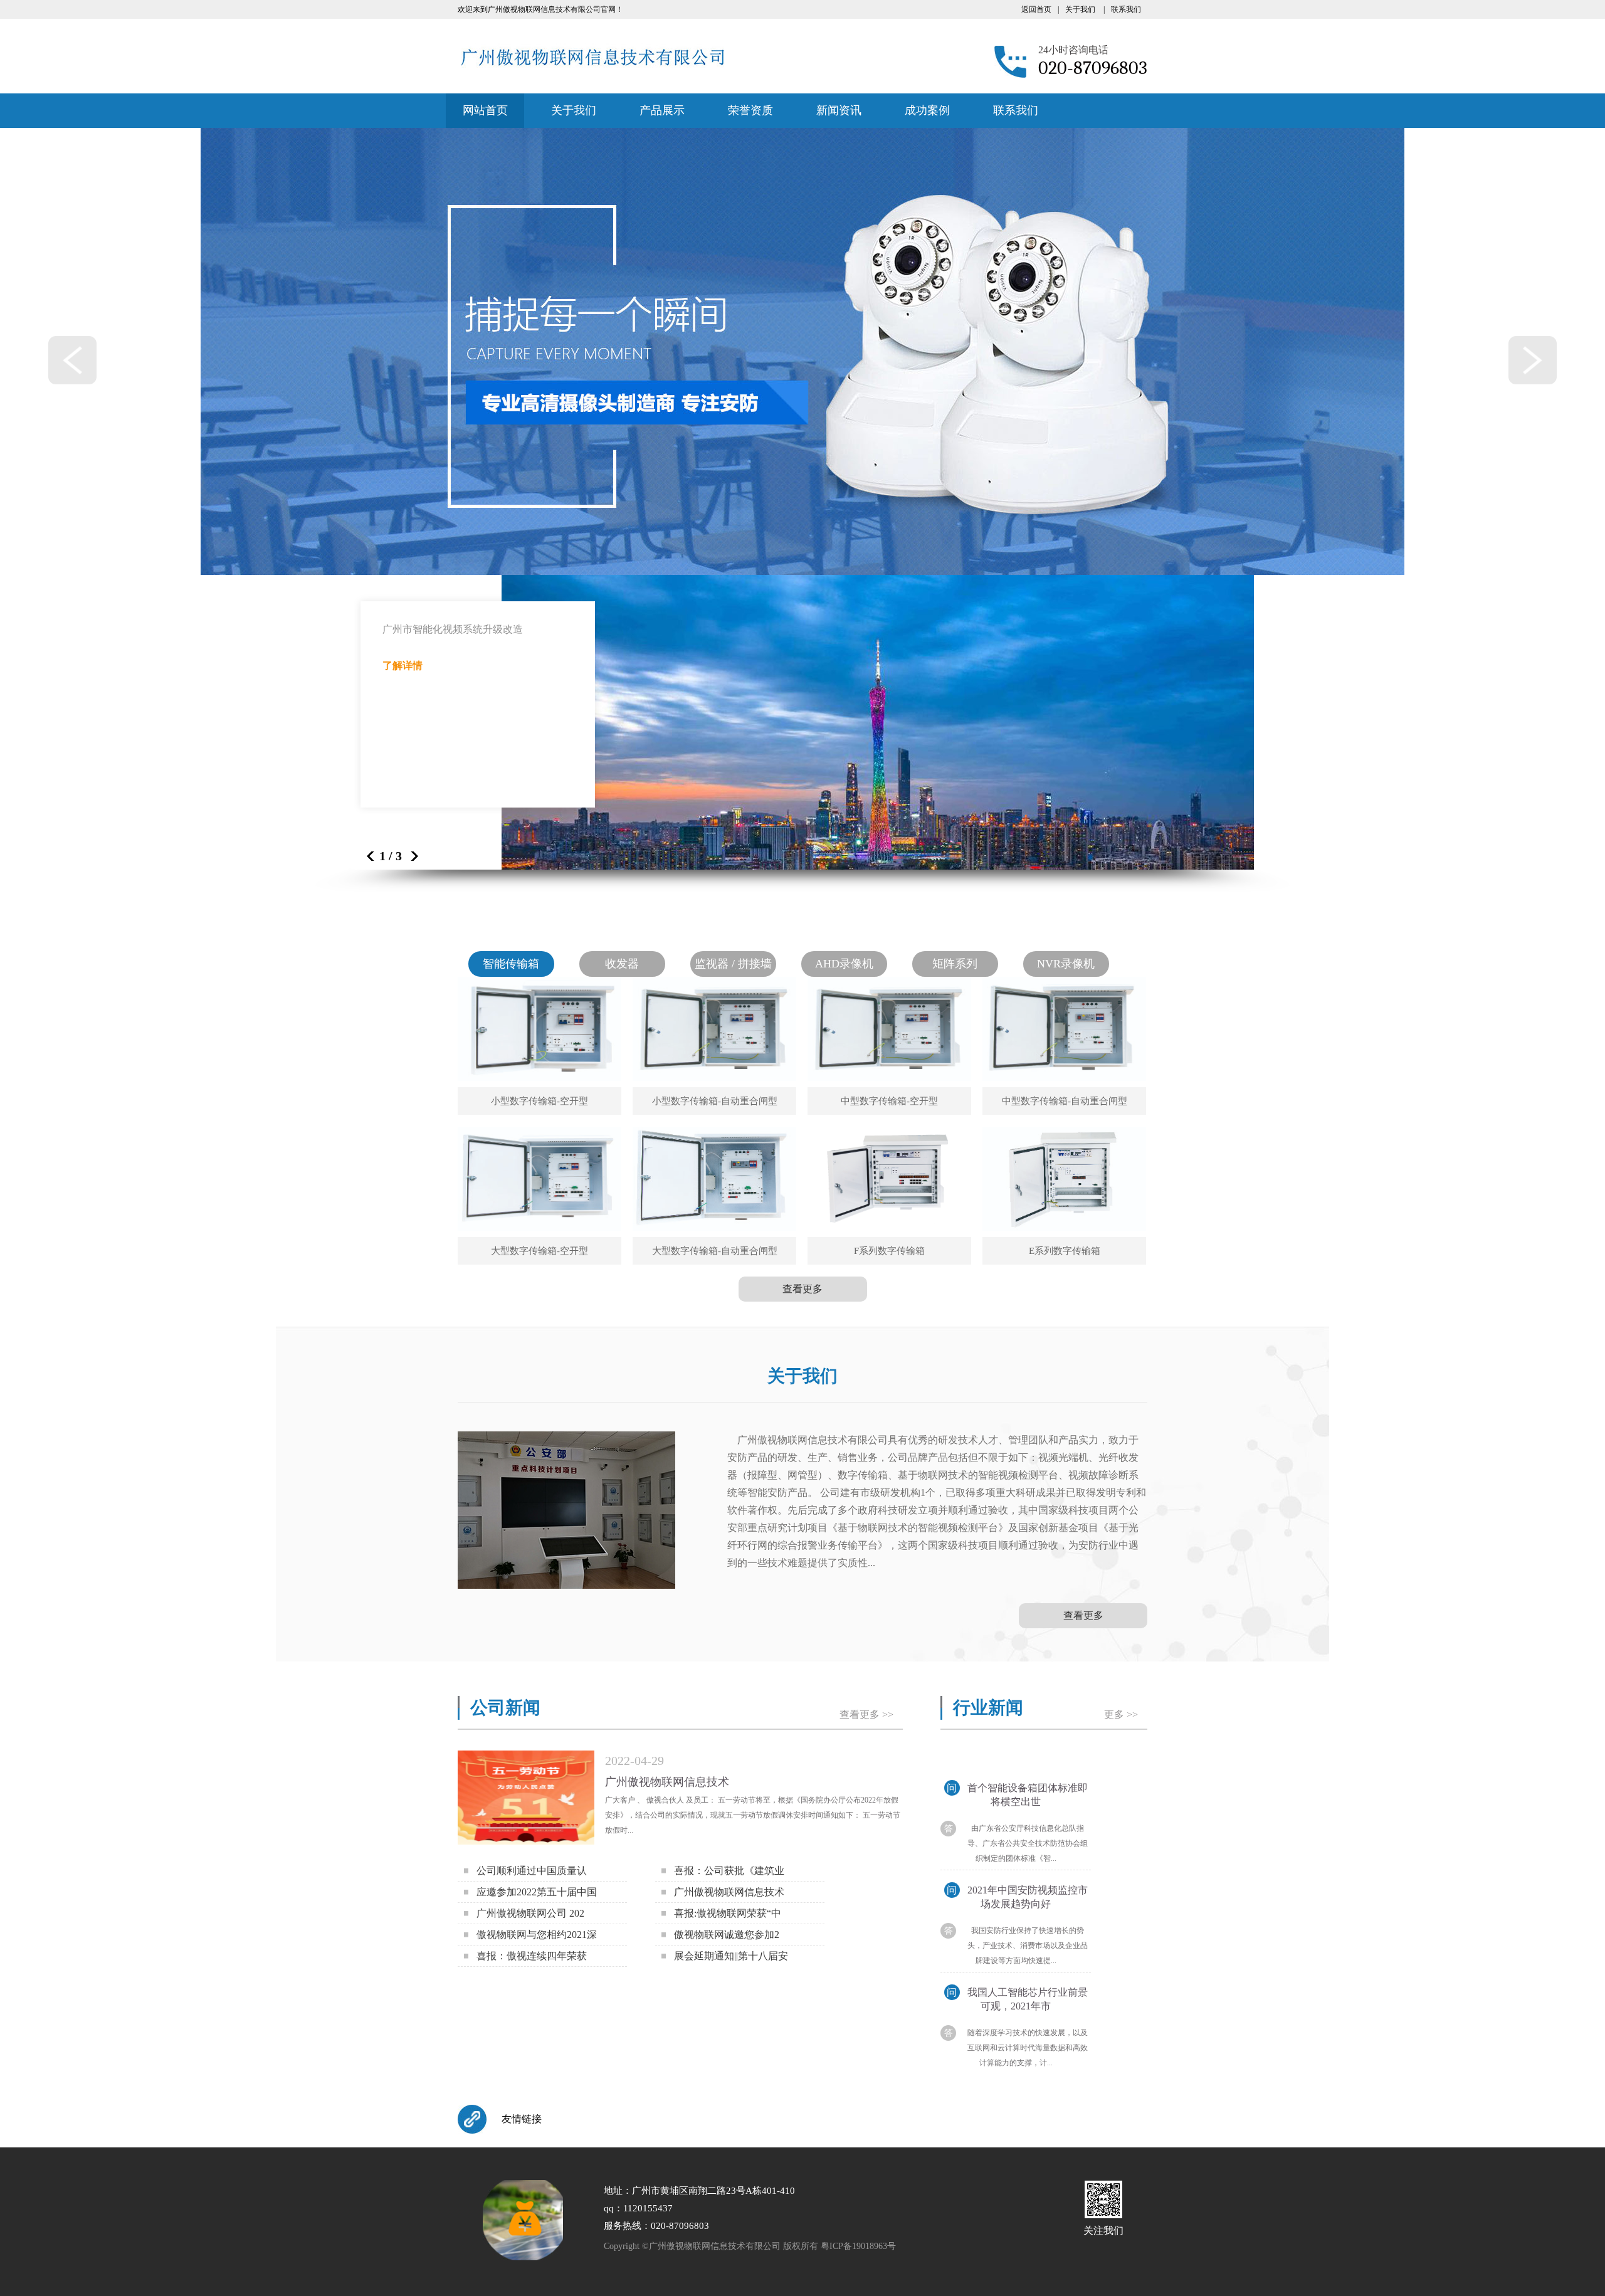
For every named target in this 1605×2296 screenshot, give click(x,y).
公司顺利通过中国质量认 (532, 1871)
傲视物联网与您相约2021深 (537, 1935)
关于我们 (1080, 9)
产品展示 (662, 110)
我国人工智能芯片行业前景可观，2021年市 (1017, 1999)
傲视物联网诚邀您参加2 (727, 1935)
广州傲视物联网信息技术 (667, 1782)
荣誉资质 (750, 110)
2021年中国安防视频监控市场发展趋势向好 (1017, 1897)
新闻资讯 (839, 110)
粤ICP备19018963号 (858, 2246)
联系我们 (1126, 9)
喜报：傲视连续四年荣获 (532, 1956)
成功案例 (927, 110)
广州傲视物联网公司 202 (530, 1913)
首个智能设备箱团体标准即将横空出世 (1017, 1795)
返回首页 (1036, 9)
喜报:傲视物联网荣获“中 (728, 1913)
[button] (410, 856)
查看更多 (802, 1289)
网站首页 (485, 110)
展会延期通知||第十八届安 (731, 1956)
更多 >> (1121, 1714)
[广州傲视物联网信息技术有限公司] (592, 56)
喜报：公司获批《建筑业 (729, 1871)
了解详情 (403, 666)
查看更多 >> (866, 1714)
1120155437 (648, 2208)
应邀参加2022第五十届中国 (537, 1892)
